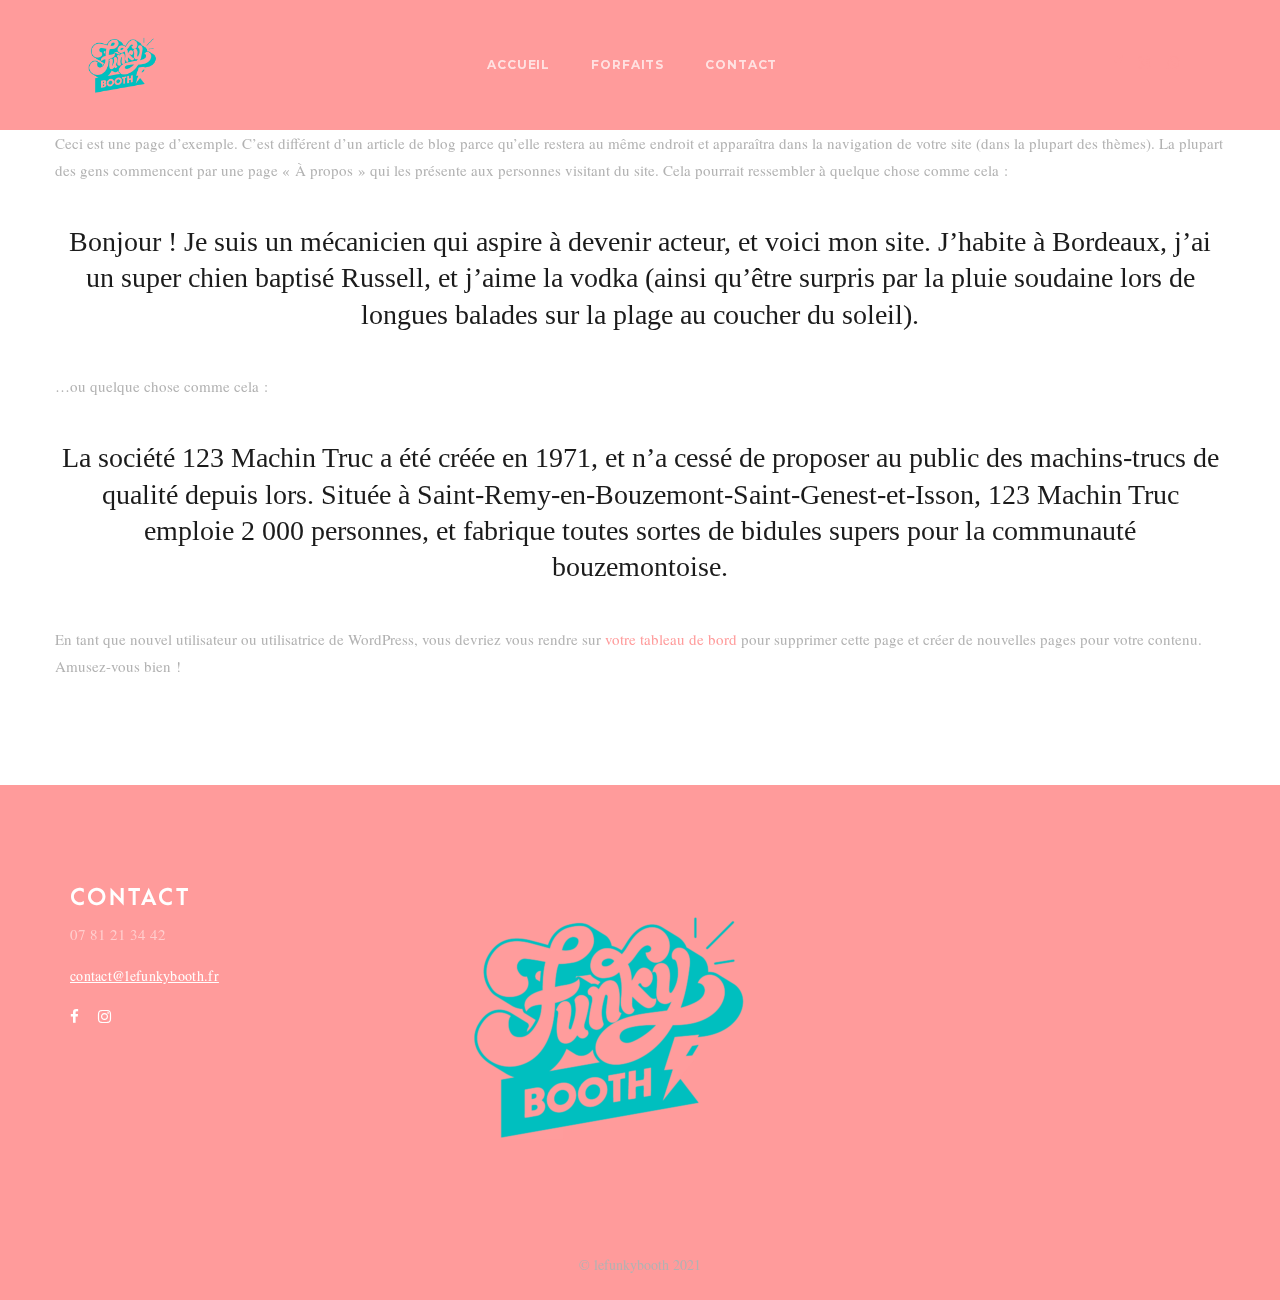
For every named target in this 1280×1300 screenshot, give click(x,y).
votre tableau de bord (671, 639)
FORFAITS (628, 64)
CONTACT (741, 64)
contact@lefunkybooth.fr (144, 975)
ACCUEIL (519, 64)
